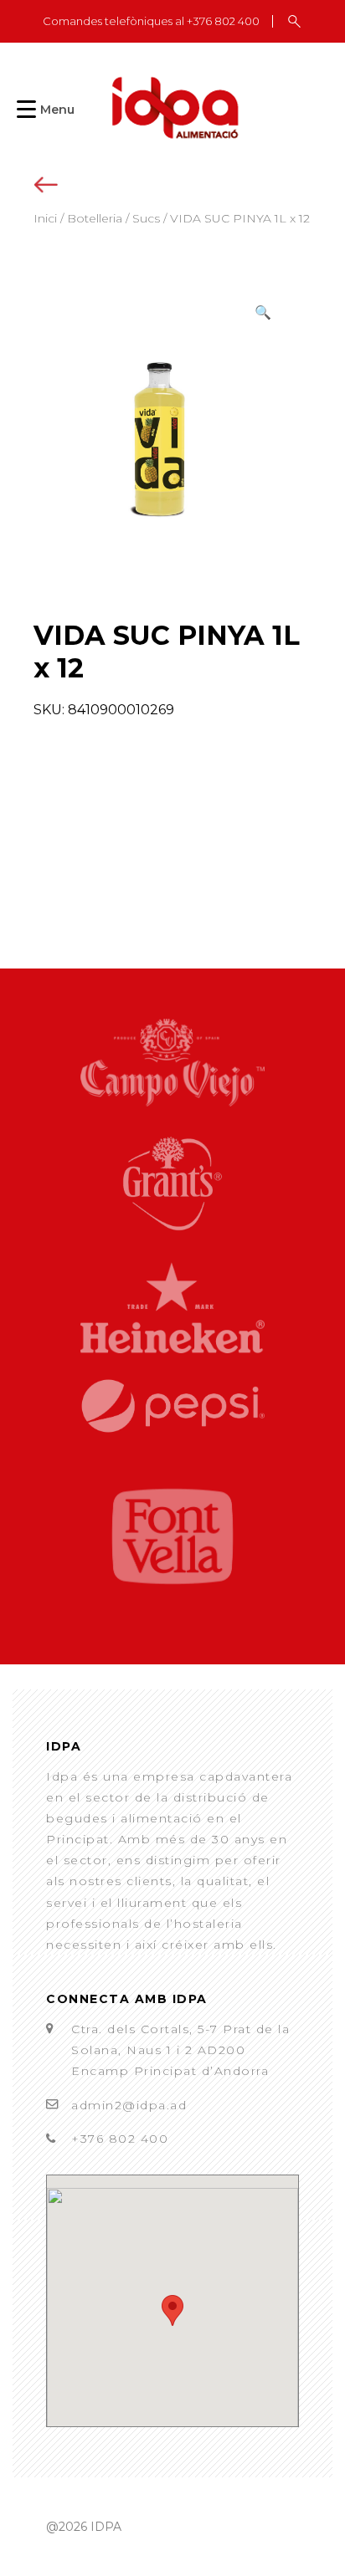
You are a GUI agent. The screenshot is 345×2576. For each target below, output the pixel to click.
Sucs (146, 218)
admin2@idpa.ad (129, 2105)
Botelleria (95, 218)
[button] (263, 312)
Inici (45, 218)
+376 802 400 (120, 2139)
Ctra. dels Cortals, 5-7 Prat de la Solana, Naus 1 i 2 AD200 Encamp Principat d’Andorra (180, 2050)
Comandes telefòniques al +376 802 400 (151, 21)
